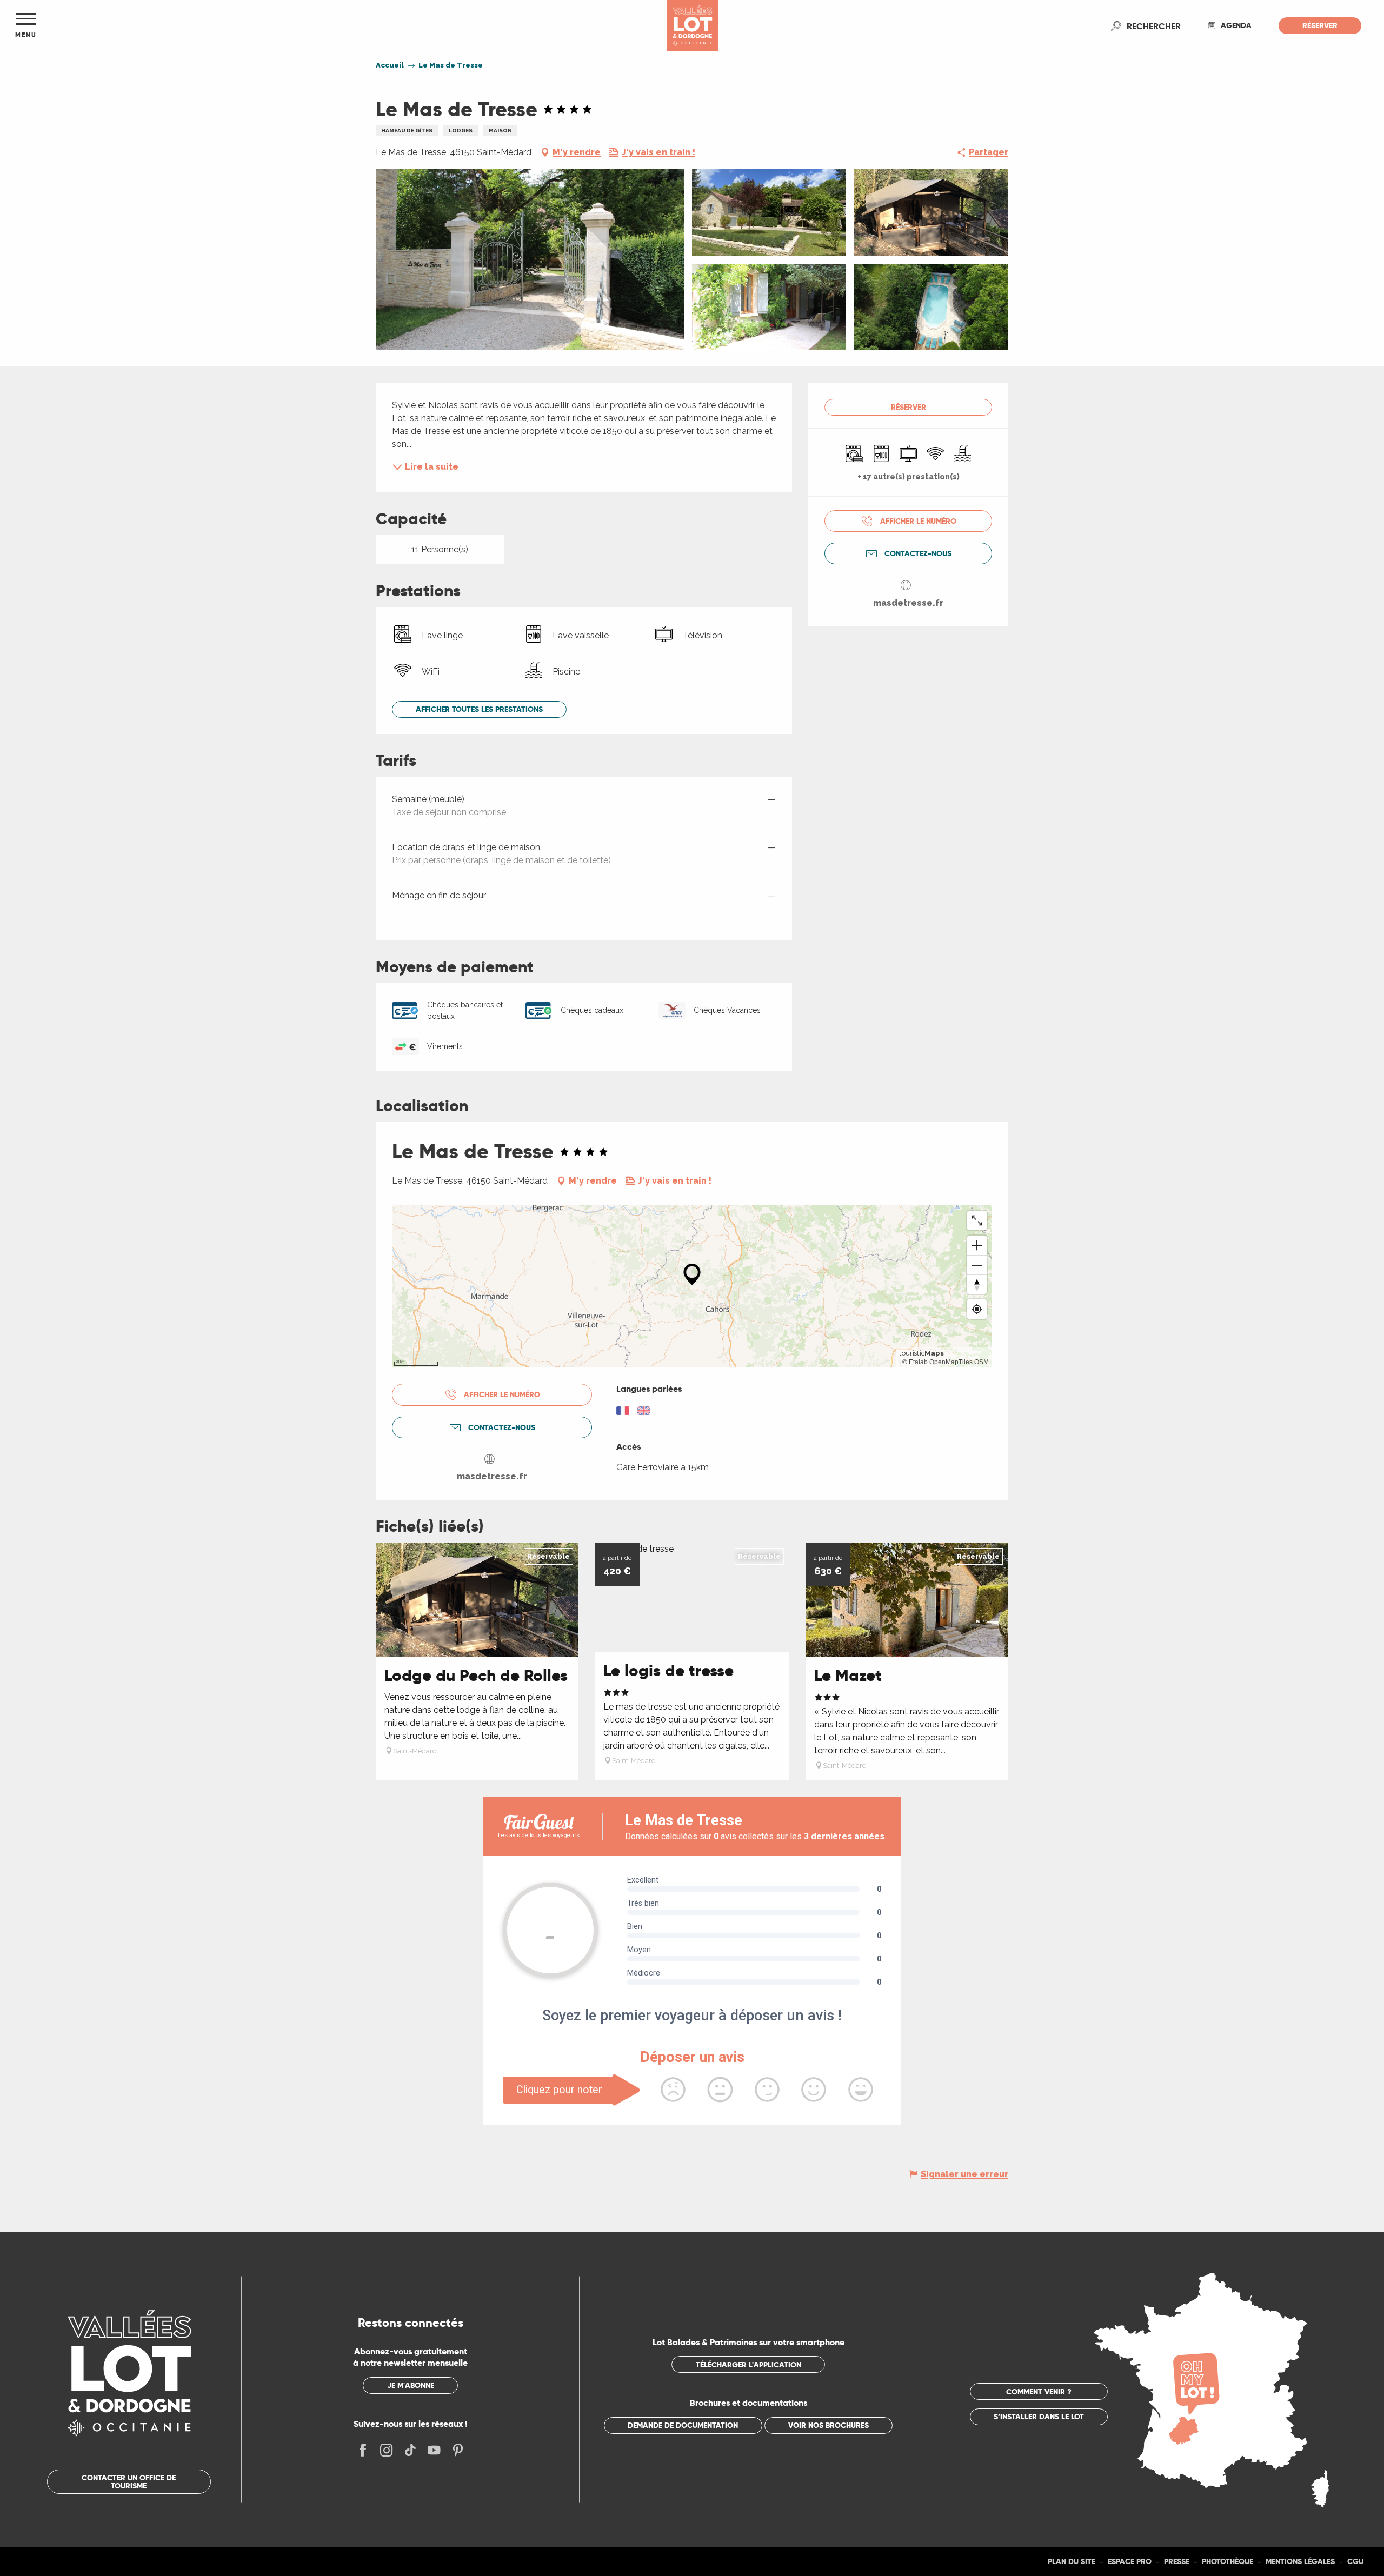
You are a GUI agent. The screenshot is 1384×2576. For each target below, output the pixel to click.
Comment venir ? (1039, 2392)
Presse (1177, 2561)
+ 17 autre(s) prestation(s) (909, 477)
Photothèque (1227, 2561)
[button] (1154, 26)
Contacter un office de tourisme (129, 2481)
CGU (1355, 2561)
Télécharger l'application (748, 2365)
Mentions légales (1300, 2561)
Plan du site (1072, 2561)
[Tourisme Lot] (692, 26)
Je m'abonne (411, 2385)
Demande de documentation (683, 2425)
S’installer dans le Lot (1039, 2417)
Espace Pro (1130, 2561)
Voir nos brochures (829, 2425)
